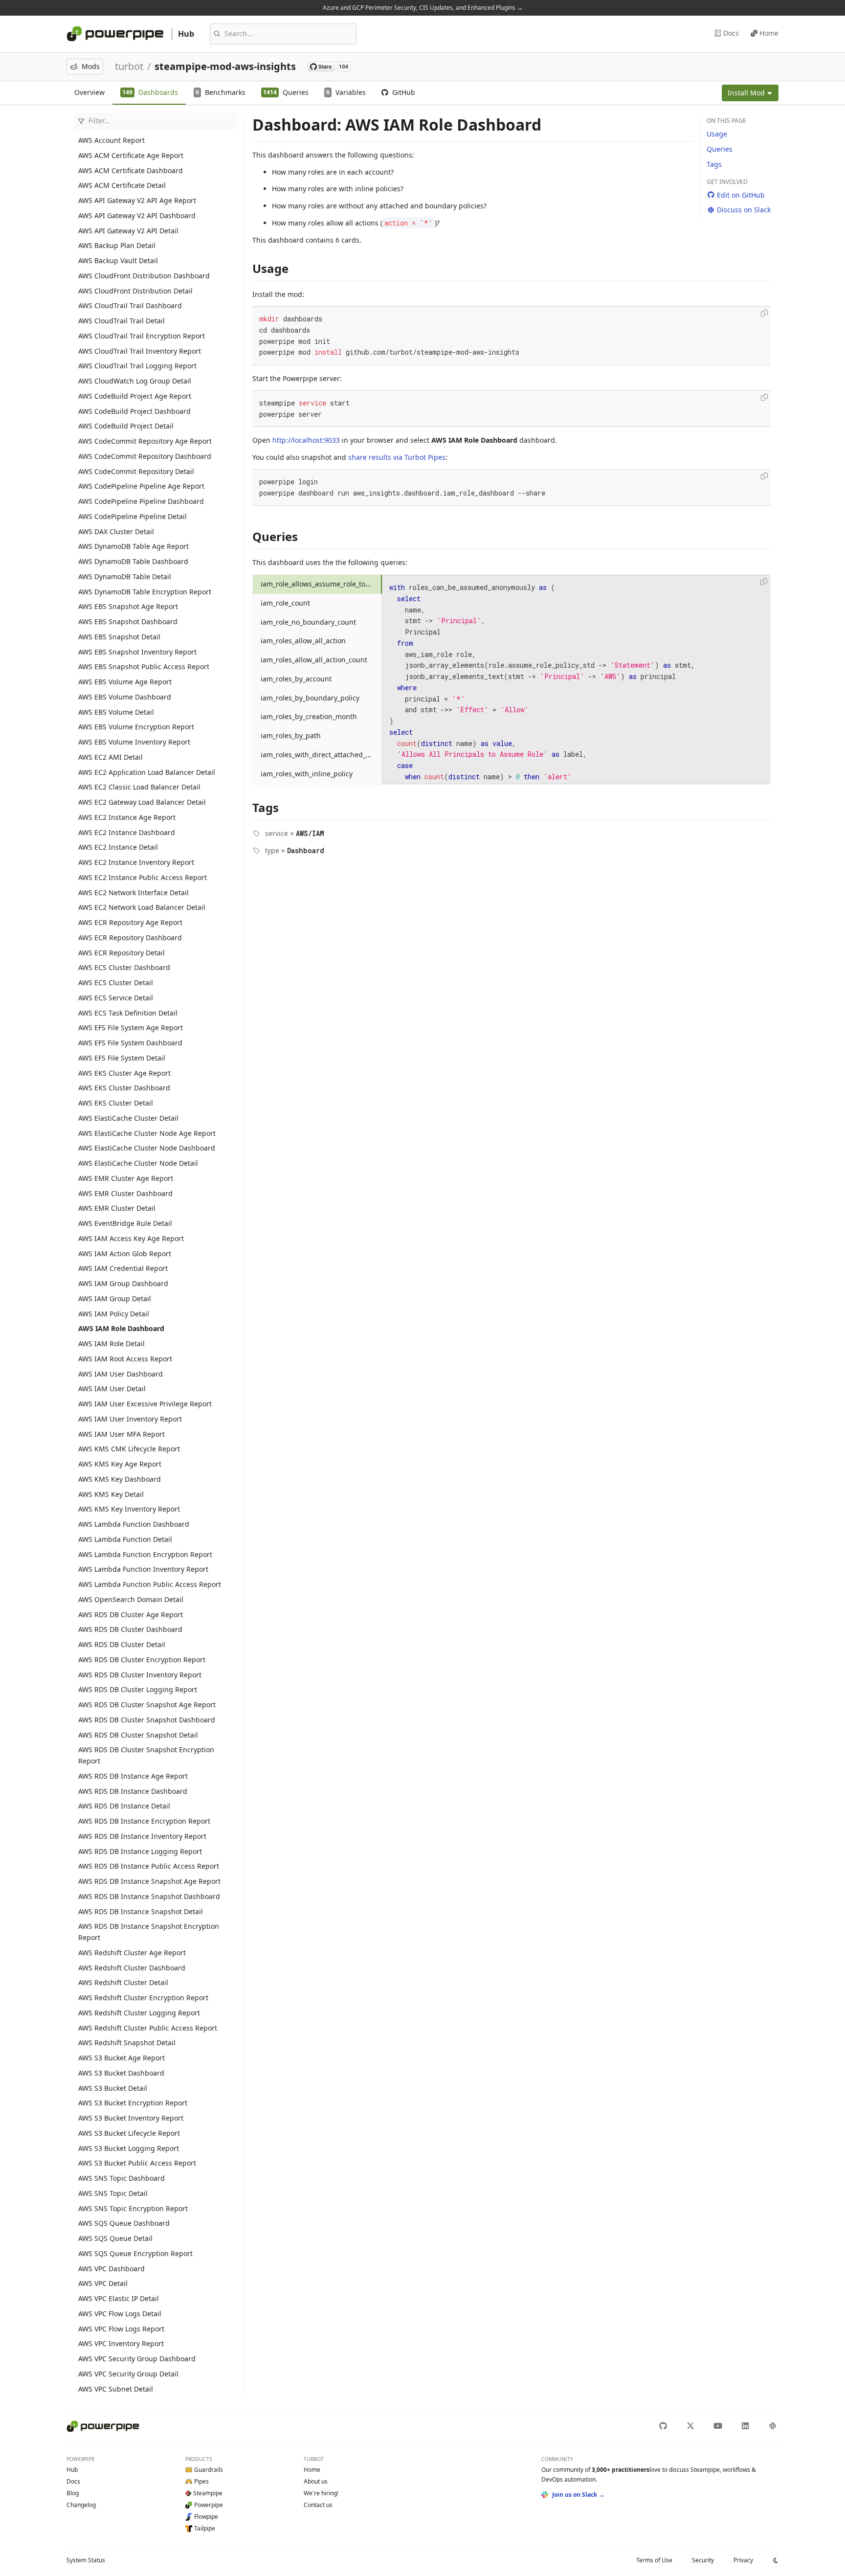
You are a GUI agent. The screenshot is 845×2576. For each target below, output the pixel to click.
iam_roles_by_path (291, 735)
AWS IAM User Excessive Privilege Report (145, 1404)
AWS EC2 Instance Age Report (127, 817)
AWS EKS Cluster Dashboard (124, 1088)
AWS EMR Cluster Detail (117, 1208)
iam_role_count (285, 603)
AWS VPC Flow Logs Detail (120, 2314)
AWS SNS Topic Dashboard (122, 2178)
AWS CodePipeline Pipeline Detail (133, 516)
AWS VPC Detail (103, 2283)
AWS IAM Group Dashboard (123, 1283)
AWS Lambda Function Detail (125, 1539)
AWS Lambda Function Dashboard (134, 1524)
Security (703, 2560)
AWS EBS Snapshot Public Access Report (144, 667)
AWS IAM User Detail (112, 1389)
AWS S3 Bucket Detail (113, 2088)
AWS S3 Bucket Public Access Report (137, 2163)
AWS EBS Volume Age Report (125, 682)
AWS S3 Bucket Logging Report (129, 2148)
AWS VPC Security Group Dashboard (137, 2359)
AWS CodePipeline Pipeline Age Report (141, 486)
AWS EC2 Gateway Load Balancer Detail (142, 802)
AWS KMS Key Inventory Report (129, 1509)
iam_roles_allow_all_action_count (314, 660)
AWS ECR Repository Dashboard (130, 938)
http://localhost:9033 (306, 440)
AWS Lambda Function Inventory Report (143, 1569)
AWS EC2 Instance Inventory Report (136, 862)
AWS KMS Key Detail (111, 1494)
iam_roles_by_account (296, 679)
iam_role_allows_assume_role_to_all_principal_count (321, 584)
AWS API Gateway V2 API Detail (128, 231)
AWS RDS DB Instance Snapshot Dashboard (149, 1896)
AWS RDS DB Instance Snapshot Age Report (149, 1881)
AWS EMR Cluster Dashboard (125, 1193)
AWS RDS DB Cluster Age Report (131, 1615)
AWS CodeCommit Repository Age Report (145, 441)
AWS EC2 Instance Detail (118, 847)
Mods (91, 66)
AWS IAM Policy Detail (114, 1314)
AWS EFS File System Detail (122, 1058)
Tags (714, 164)
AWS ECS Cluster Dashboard (124, 967)
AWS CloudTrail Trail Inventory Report (140, 351)
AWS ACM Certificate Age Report (131, 155)
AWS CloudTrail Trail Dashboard (130, 305)
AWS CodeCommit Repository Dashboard (145, 456)
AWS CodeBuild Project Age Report (135, 396)
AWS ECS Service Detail (116, 998)
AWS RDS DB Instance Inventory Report (142, 1836)
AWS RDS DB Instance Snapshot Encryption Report (149, 1932)
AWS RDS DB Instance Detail (124, 1806)
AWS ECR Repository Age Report (130, 922)
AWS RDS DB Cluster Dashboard (130, 1629)
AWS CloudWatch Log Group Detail (135, 381)
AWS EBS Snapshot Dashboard (128, 621)
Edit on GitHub (741, 195)
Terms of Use (654, 2560)
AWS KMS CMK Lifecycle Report (129, 1449)
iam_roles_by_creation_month (309, 716)
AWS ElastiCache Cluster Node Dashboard (147, 1148)
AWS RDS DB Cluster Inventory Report (140, 1675)
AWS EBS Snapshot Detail (119, 637)
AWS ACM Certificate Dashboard (131, 170)
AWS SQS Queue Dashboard (124, 2223)
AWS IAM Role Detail (111, 1344)
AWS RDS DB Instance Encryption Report (144, 1821)
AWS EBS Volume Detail (116, 712)
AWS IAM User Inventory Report (130, 1419)
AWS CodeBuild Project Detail (126, 426)
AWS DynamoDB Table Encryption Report (145, 592)
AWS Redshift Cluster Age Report (132, 1953)
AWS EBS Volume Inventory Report (134, 742)
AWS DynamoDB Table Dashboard (133, 561)
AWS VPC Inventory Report (121, 2343)
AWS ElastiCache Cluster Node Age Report (147, 1133)
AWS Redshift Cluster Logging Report (139, 2013)
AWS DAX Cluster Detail (116, 531)
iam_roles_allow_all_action (303, 641)
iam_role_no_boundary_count (308, 622)
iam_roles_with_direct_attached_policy (321, 755)
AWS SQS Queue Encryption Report (135, 2253)
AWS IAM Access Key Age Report (131, 1238)
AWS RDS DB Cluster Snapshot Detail (138, 1735)
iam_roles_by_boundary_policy (310, 698)
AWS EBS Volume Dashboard (125, 697)
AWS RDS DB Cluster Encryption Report (142, 1660)
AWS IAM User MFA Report (122, 1434)
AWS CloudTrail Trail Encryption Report (142, 336)
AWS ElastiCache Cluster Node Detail (138, 1163)
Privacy (743, 2560)
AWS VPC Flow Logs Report (121, 2329)
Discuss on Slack (744, 210)
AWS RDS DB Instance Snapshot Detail (141, 1911)
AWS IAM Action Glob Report (125, 1254)
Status (86, 2560)
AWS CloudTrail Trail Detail (122, 321)
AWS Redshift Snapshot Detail (127, 2043)
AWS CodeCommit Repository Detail (136, 471)
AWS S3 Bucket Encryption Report (133, 2103)
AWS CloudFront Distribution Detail (135, 291)
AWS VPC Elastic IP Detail (119, 2298)
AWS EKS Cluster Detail (116, 1103)
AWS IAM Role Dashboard (121, 1328)
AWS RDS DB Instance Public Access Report (149, 1866)
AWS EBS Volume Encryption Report (136, 727)
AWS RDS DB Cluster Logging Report (138, 1689)
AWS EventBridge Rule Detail (125, 1223)
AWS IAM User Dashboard (121, 1374)
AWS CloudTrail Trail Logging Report (137, 366)
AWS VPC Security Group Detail (128, 2374)
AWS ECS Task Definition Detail (128, 1013)
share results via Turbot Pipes (397, 457)
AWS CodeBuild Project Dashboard (134, 411)
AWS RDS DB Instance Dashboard (133, 1791)
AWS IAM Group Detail (115, 1299)
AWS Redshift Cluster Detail (123, 1982)
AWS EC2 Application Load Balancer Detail (147, 772)
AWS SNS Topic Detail (113, 2193)
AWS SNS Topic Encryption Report (133, 2208)
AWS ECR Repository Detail (122, 953)
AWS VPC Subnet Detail (116, 2389)
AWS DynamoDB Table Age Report (133, 546)
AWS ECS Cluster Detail (116, 983)
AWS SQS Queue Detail (115, 2238)
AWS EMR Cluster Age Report (126, 1178)
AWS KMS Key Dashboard (120, 1479)
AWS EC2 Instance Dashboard (127, 832)
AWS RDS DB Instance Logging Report (140, 1851)
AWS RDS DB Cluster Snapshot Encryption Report (146, 1755)
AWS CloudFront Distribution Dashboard (144, 276)
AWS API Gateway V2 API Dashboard (137, 215)
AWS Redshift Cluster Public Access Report (148, 2028)
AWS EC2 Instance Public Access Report (143, 877)
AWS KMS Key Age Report (120, 1464)
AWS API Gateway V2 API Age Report (137, 200)
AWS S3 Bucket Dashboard (121, 2073)
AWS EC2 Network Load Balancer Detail (142, 907)
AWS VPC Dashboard (111, 2269)
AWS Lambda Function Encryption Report (145, 1554)
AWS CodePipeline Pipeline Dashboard (141, 501)
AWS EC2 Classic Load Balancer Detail (139, 787)
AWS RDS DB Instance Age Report (133, 1776)
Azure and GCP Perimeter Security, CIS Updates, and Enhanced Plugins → (423, 8)
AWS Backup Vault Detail (118, 260)
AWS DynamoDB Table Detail (125, 576)
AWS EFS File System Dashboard (130, 1043)
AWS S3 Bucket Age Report (122, 2058)
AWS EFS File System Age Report (131, 1028)
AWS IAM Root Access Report (125, 1359)
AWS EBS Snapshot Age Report (128, 606)
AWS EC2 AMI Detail (111, 757)
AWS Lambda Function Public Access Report (150, 1584)
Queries (720, 149)
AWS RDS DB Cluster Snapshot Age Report (147, 1705)
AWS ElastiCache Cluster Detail (128, 1118)
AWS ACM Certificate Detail (122, 185)
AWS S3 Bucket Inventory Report (131, 2118)
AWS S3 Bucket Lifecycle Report (129, 2133)
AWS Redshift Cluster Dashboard (132, 1968)
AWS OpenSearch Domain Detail (131, 1599)
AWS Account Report (111, 140)
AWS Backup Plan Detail (117, 245)
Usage (717, 134)
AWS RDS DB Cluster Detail (122, 1644)
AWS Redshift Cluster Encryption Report (143, 1998)
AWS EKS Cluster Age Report (124, 1073)
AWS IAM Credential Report (123, 1268)
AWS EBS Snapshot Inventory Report (137, 652)
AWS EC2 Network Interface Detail (133, 893)
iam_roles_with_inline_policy (307, 774)
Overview (89, 92)
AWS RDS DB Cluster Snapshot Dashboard (147, 1720)
